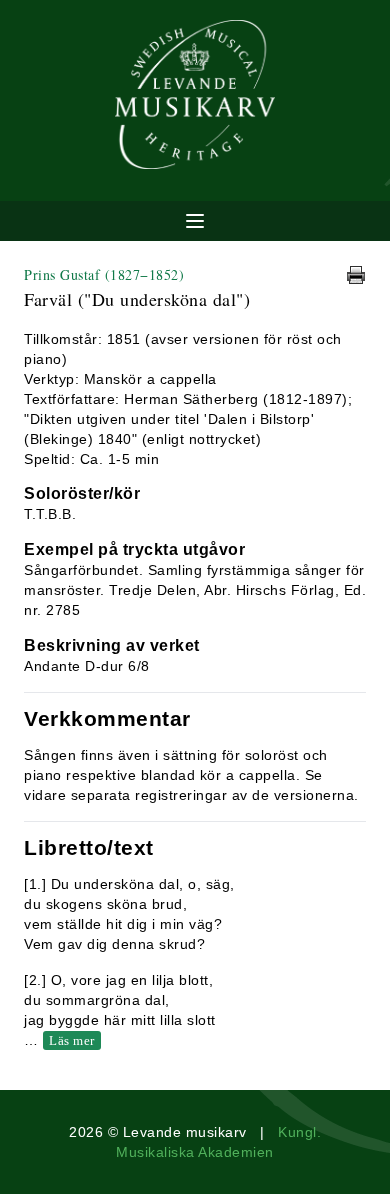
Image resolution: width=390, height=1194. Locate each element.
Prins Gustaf (104, 274)
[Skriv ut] (356, 275)
